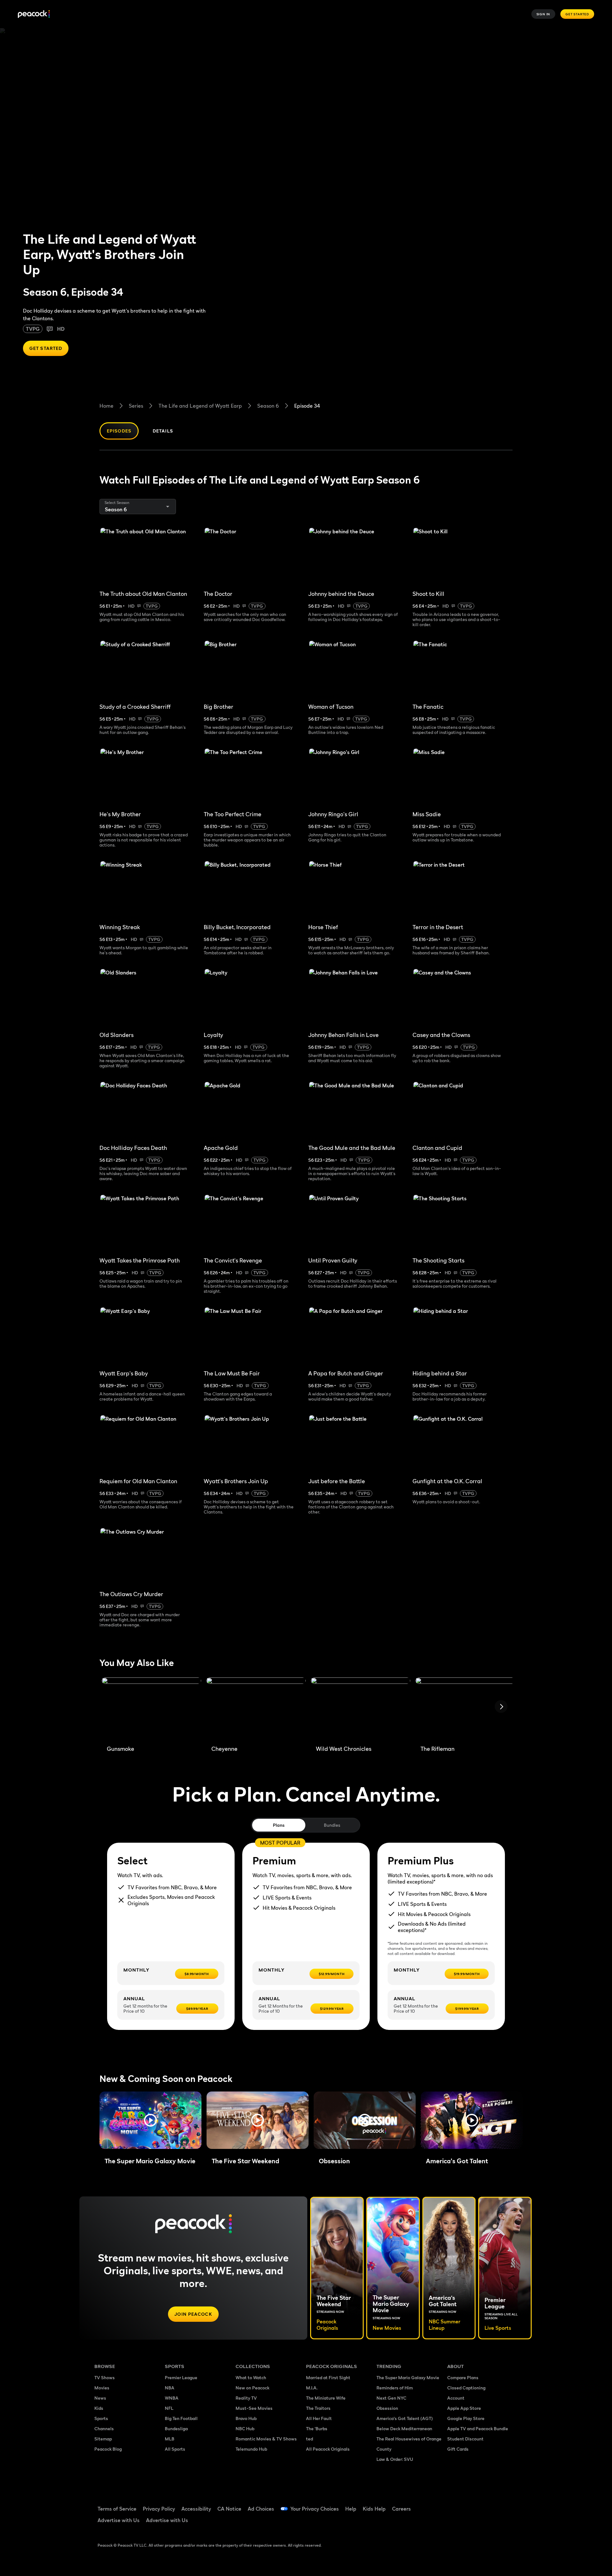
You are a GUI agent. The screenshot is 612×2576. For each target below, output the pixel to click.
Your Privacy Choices (315, 2509)
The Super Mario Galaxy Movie (408, 2377)
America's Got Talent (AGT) (405, 2418)
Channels (104, 2428)
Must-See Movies (254, 2408)
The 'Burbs (317, 2428)
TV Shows (105, 2377)
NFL (169, 2408)
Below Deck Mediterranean (404, 2428)
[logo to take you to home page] (34, 14)
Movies (102, 2388)
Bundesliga (176, 2428)
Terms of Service (117, 2509)
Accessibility (196, 2509)
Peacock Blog (108, 2449)
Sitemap (103, 2439)
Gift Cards (458, 2449)
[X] (456, 2523)
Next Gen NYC (391, 2398)
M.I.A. (312, 2388)
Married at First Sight (328, 2377)
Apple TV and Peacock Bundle (478, 2428)
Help (351, 2509)
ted (310, 2439)
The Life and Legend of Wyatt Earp (200, 406)
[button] (150, 2120)
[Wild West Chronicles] (361, 1709)
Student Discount (465, 2439)
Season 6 (268, 406)
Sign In (543, 14)
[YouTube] (489, 2505)
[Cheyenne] (256, 1709)
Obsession (387, 2408)
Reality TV (246, 2398)
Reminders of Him (395, 2388)
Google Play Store (466, 2418)
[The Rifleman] (465, 1709)
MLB (170, 2439)
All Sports (175, 2449)
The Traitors (318, 2408)
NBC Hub (245, 2428)
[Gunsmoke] (151, 1709)
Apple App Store (464, 2408)
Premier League (181, 2377)
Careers (401, 2509)
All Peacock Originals (328, 2449)
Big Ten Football (181, 2418)
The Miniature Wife (326, 2398)
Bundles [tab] (332, 1825)
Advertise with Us (119, 2520)
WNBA (172, 2398)
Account (456, 2398)
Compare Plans (463, 2377)
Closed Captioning (466, 2388)
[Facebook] (456, 2505)
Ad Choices (261, 2509)
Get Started (577, 14)
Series (136, 406)
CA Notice (229, 2509)
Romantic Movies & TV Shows (266, 2439)
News (100, 2398)
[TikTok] (472, 2505)
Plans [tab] (279, 1825)
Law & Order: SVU (395, 2459)
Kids (99, 2408)
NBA (170, 2388)
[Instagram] (506, 2505)
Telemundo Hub (251, 2449)
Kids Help (374, 2509)
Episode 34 (307, 406)
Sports (101, 2418)
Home (106, 406)
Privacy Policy (159, 2509)
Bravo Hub (246, 2418)
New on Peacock (252, 2388)
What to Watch (251, 2377)
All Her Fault (319, 2418)
